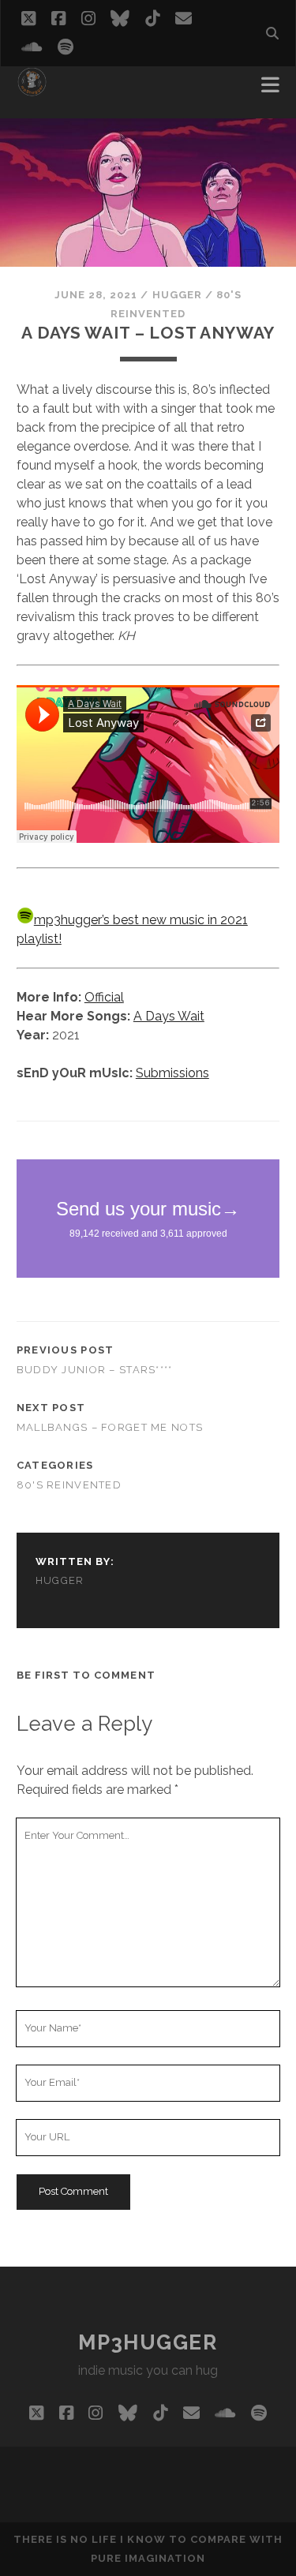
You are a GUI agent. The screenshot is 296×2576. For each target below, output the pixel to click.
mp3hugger (148, 2342)
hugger (177, 295)
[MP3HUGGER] (32, 90)
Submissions (172, 1073)
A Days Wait (169, 1016)
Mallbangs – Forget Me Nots (110, 1427)
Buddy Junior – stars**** (95, 1370)
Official (104, 997)
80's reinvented (69, 1485)
